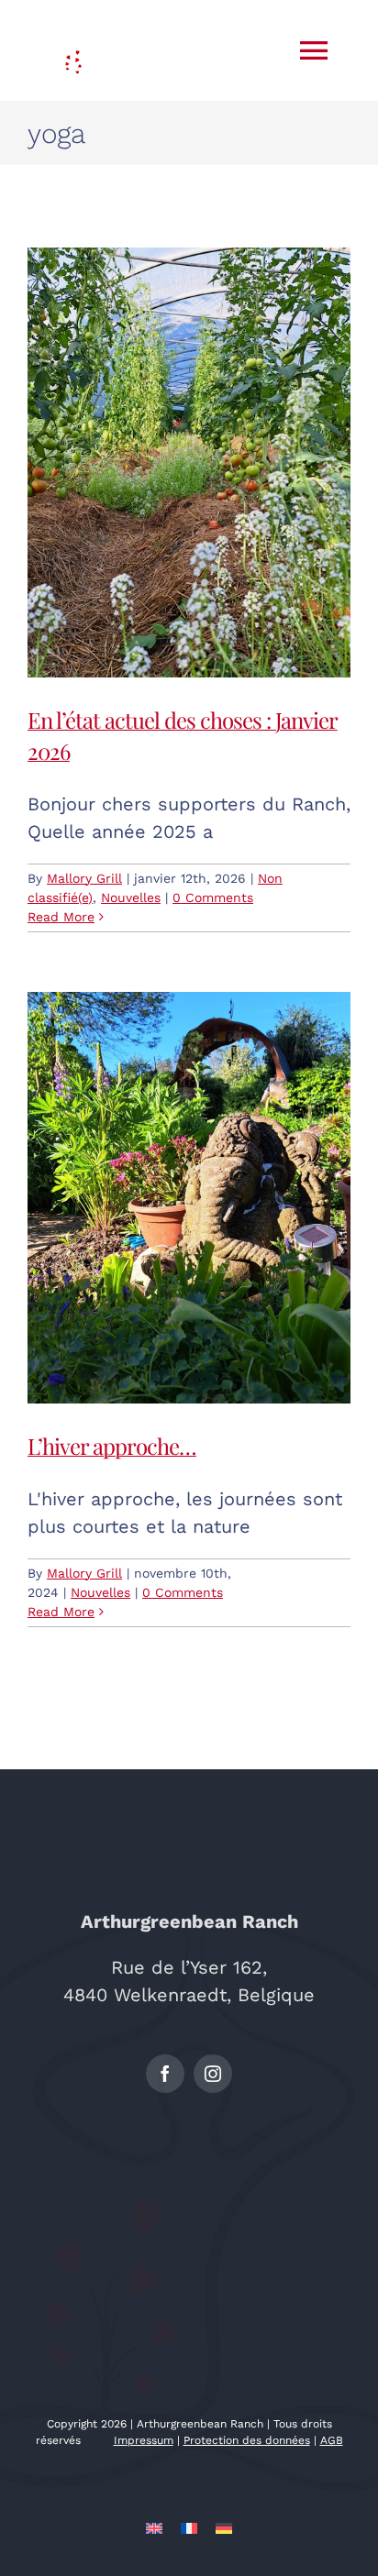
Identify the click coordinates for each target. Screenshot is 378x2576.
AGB (332, 2440)
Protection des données (247, 2440)
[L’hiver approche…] (189, 1198)
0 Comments (213, 897)
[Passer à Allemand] (224, 2527)
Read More (61, 917)
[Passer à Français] (189, 2527)
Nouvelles (131, 897)
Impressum (144, 2440)
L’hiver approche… (112, 1446)
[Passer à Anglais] (154, 2527)
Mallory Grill (84, 878)
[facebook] (165, 2074)
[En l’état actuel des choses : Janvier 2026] (189, 462)
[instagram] (213, 2074)
